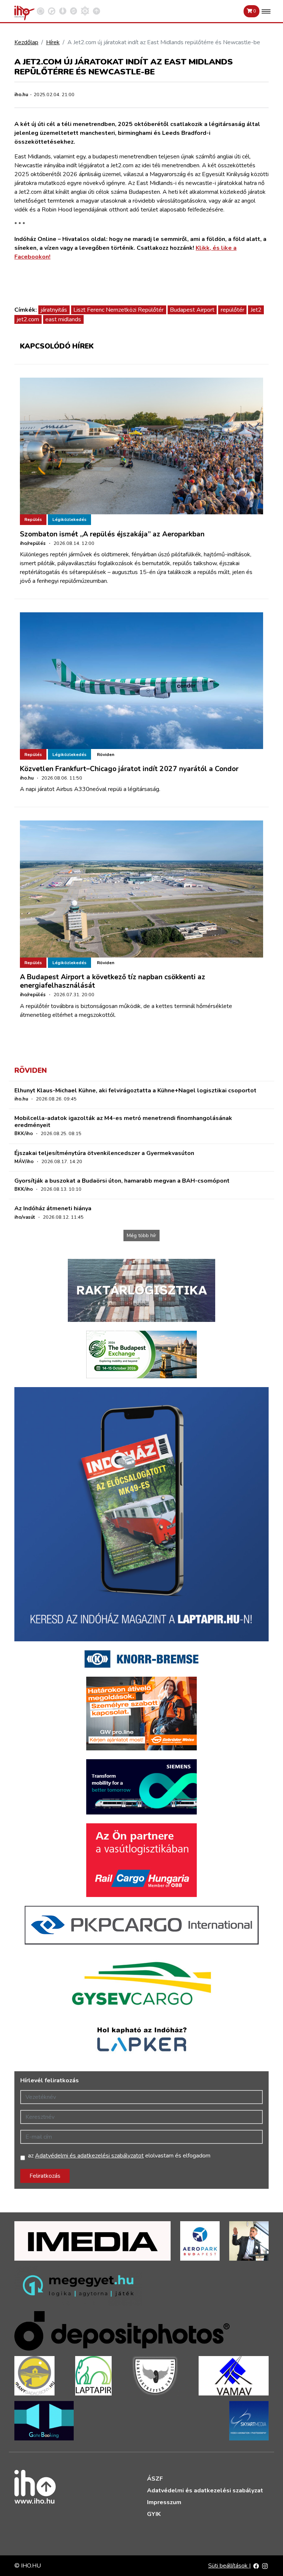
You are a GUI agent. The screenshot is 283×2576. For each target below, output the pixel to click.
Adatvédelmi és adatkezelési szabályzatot (89, 2156)
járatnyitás (54, 310)
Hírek (53, 42)
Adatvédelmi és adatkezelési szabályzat (205, 2491)
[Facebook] (256, 2566)
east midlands (63, 319)
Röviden (106, 755)
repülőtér (233, 310)
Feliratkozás (45, 2176)
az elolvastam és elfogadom (119, 2156)
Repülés (33, 519)
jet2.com (28, 319)
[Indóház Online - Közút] (52, 11)
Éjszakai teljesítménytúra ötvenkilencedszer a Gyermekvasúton (104, 1153)
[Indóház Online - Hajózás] (85, 11)
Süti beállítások (229, 2566)
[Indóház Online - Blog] (63, 11)
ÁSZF (155, 2479)
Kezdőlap (26, 42)
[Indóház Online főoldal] (97, 11)
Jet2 (256, 310)
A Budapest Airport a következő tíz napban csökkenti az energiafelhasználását (113, 981)
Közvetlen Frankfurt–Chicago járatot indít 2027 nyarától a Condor (129, 769)
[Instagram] (265, 2566)
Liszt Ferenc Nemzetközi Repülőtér (118, 310)
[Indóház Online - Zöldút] (74, 11)
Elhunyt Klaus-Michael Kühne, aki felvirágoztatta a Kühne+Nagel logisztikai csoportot (135, 1091)
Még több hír (141, 1235)
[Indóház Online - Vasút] (41, 11)
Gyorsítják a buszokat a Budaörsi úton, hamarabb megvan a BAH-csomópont (122, 1181)
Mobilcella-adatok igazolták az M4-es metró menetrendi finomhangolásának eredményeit (123, 1122)
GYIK (154, 2514)
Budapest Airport (192, 310)
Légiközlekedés (69, 519)
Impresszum (164, 2502)
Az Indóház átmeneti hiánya (53, 1208)
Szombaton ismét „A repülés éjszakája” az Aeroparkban (112, 534)
